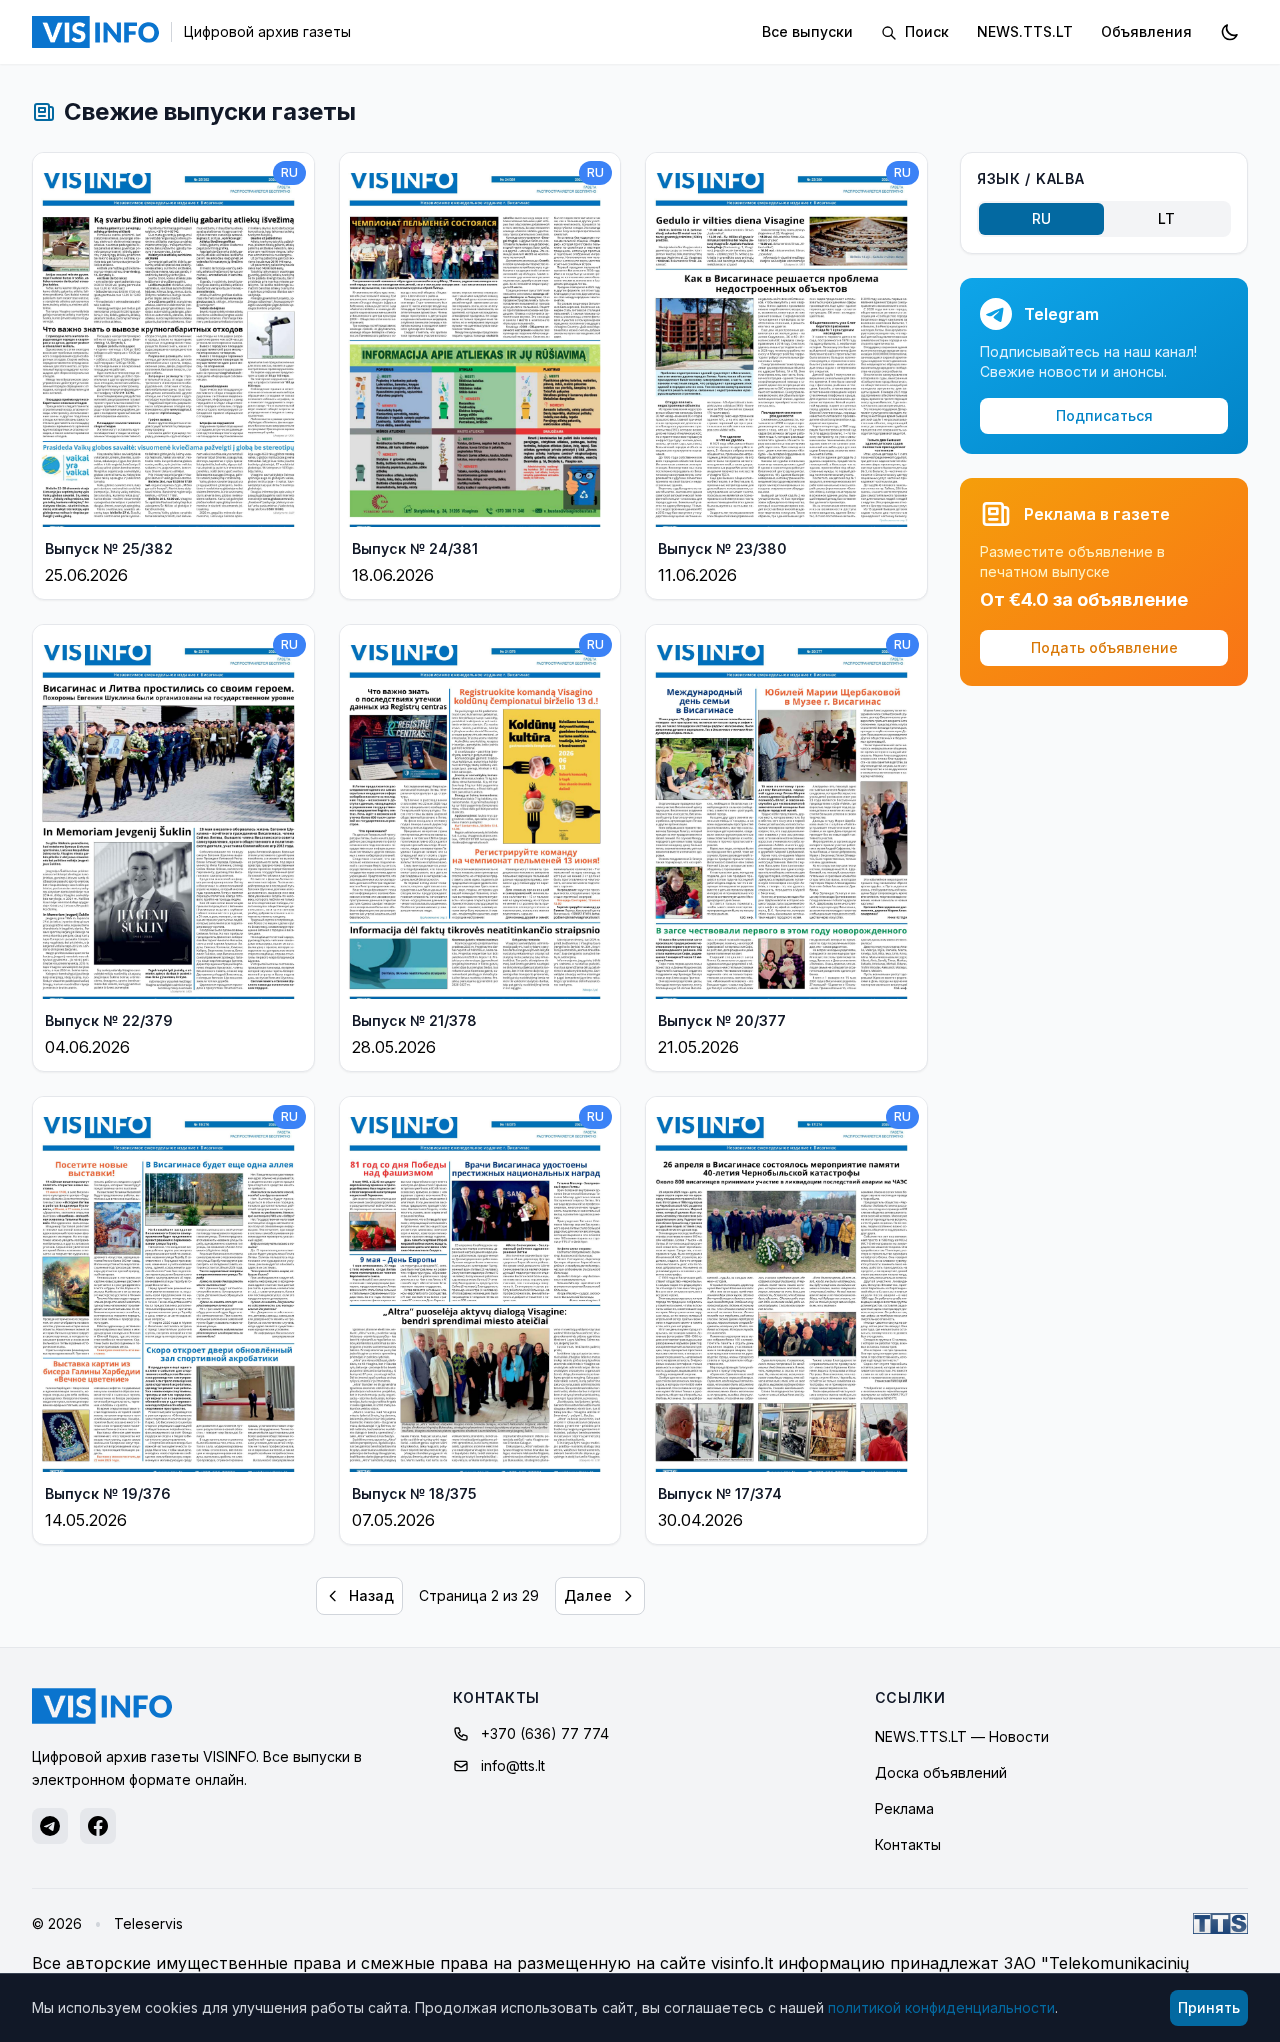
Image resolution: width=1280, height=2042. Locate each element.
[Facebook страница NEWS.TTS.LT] (98, 1826)
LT (1166, 218)
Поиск (925, 31)
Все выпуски (807, 31)
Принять (1209, 2007)
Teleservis (148, 1923)
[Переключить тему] (1230, 32)
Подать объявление (1104, 647)
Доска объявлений (941, 1772)
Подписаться (1104, 415)
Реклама (904, 1808)
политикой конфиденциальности (941, 2007)
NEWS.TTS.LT (1025, 31)
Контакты (908, 1844)
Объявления (1146, 31)
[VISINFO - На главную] (102, 1706)
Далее (588, 1595)
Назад (371, 1595)
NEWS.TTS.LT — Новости (962, 1736)
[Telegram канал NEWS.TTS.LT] (50, 1826)
